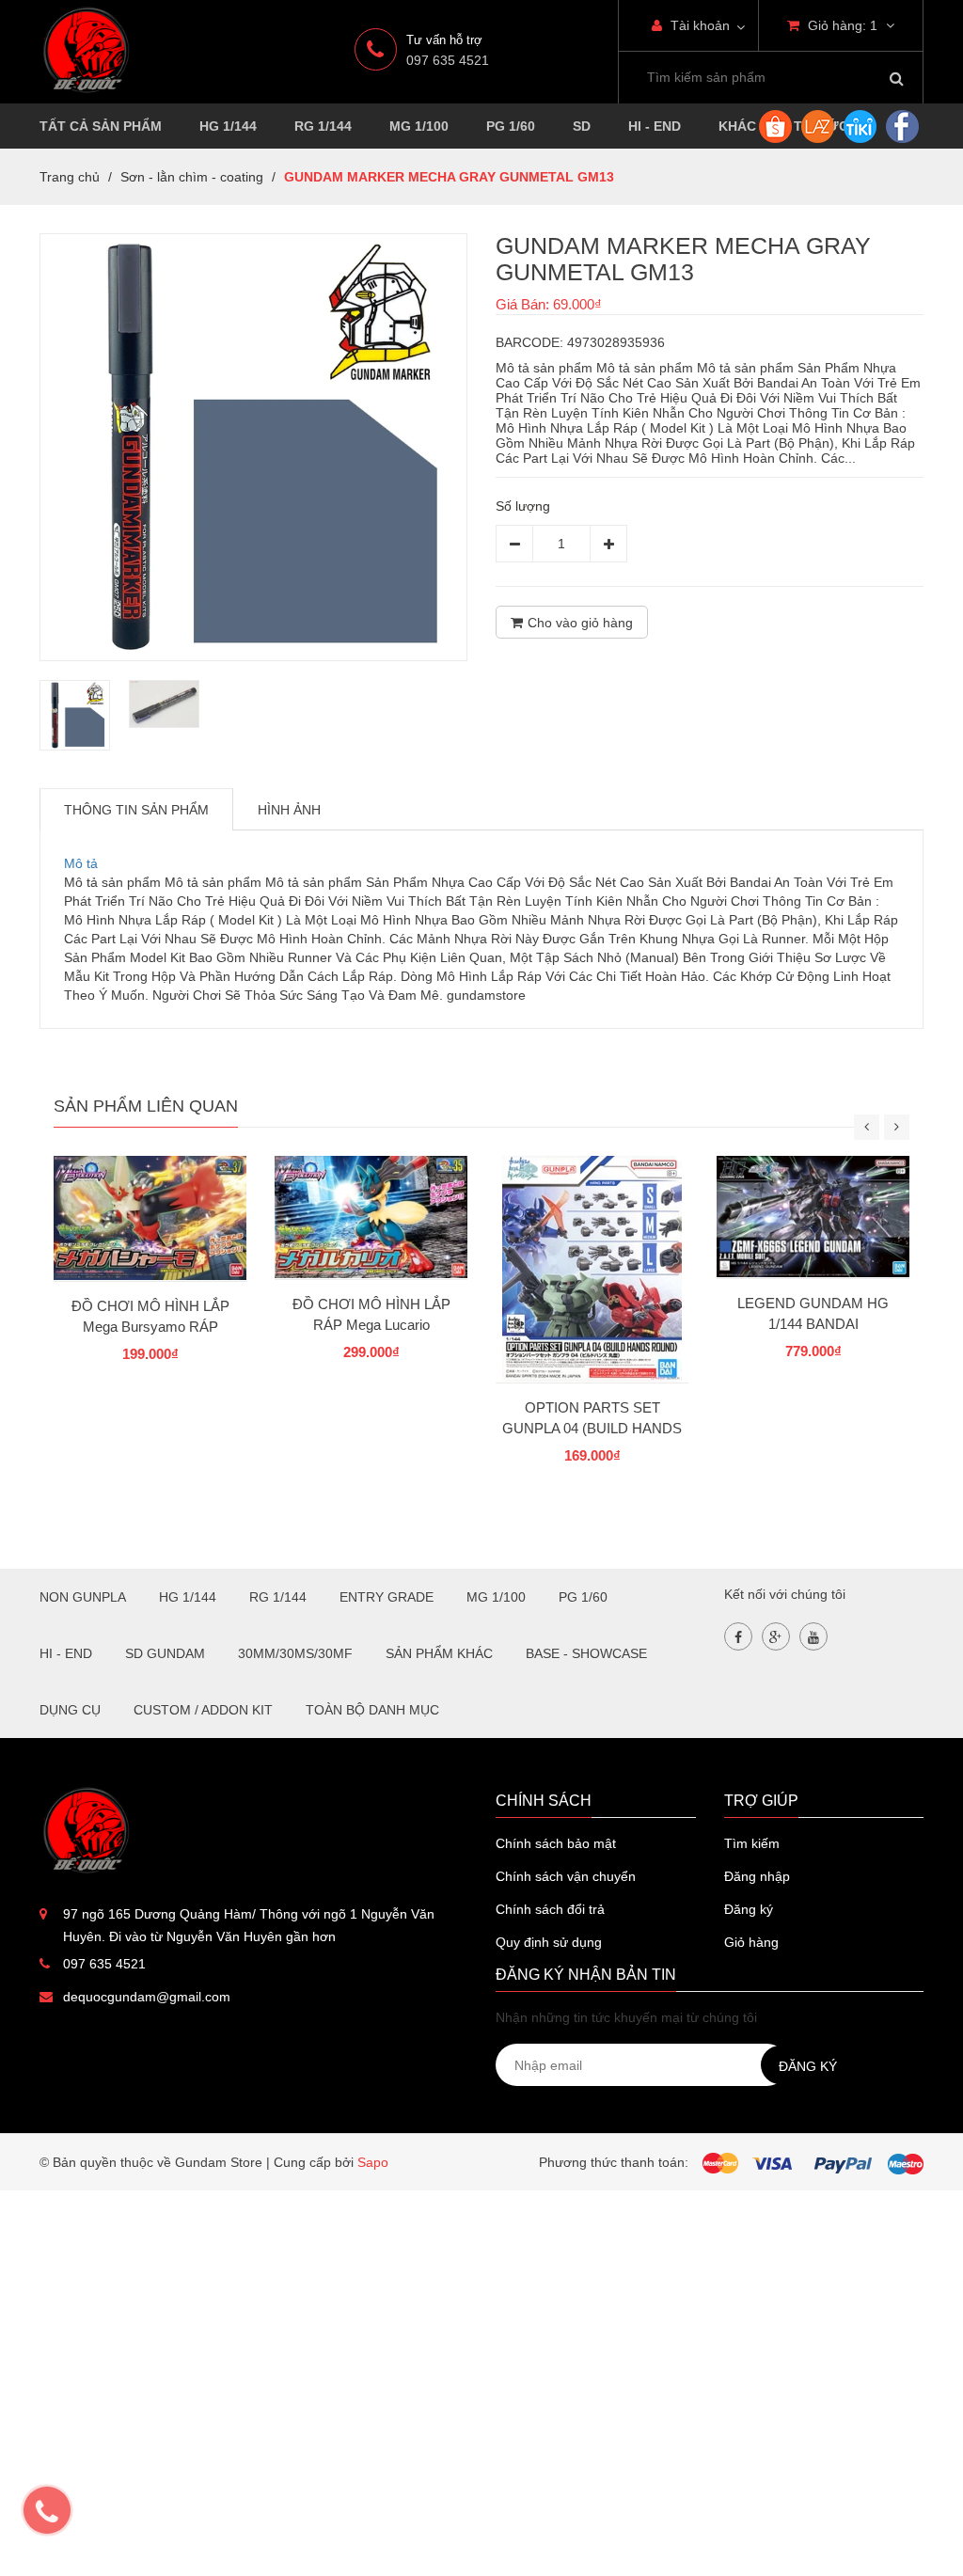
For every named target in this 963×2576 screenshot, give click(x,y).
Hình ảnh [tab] (289, 810)
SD (582, 126)
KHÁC (737, 126)
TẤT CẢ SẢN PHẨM (101, 126)
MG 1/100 (419, 126)
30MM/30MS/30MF (295, 1653)
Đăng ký (749, 1909)
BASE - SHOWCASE (586, 1653)
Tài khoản (698, 25)
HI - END (655, 126)
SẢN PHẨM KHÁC (439, 1653)
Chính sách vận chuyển (566, 1876)
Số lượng (523, 506)
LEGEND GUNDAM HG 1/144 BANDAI (813, 1313)
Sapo (373, 2162)
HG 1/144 (228, 126)
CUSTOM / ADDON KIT (203, 1710)
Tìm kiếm (752, 1843)
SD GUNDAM (165, 1653)
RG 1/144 (323, 126)
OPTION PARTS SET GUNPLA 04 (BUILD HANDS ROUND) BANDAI (592, 1428)
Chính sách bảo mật (556, 1843)
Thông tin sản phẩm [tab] (136, 810)
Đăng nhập (757, 1876)
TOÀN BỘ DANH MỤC (372, 1710)
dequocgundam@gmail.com (147, 1997)
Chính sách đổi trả (550, 1909)
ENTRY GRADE (387, 1597)
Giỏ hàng (751, 1942)
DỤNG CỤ (70, 1710)
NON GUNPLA (83, 1597)
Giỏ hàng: (841, 25)
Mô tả (81, 863)
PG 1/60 (511, 126)
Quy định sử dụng (549, 1942)
